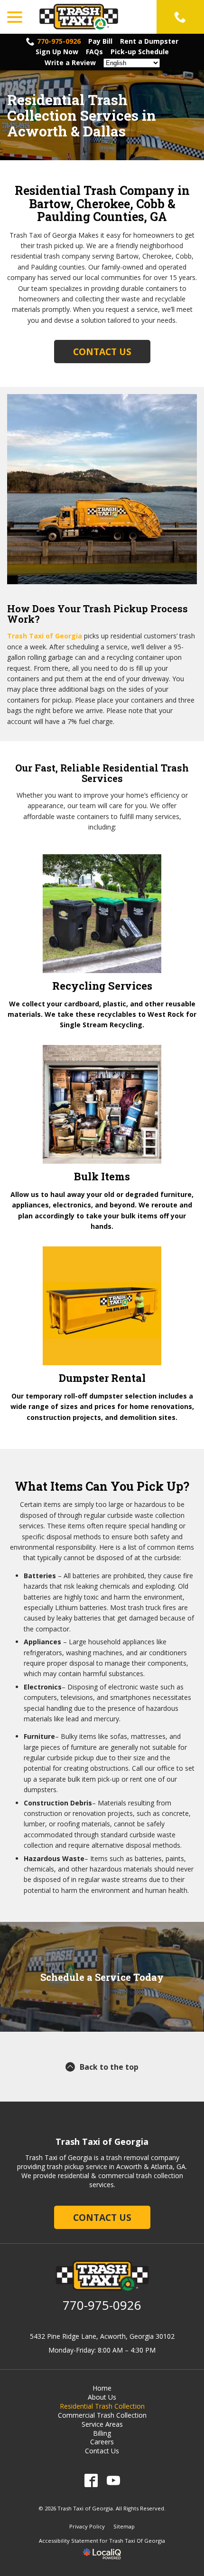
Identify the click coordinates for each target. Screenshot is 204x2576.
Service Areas (102, 2424)
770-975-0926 (59, 41)
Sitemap (124, 2526)
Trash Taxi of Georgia (45, 636)
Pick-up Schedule (140, 52)
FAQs (94, 52)
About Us (102, 2397)
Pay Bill (100, 41)
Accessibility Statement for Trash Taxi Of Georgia (102, 2541)
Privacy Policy (87, 2526)
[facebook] (91, 2480)
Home (102, 2388)
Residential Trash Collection (102, 2406)
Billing (102, 2433)
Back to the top (109, 2067)
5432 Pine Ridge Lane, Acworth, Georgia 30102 (102, 2336)
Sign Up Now (57, 52)
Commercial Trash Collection (102, 2415)
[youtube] (113, 2480)
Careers (102, 2442)
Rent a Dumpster (149, 41)
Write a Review (70, 63)
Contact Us (102, 352)
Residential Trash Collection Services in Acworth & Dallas (82, 115)
